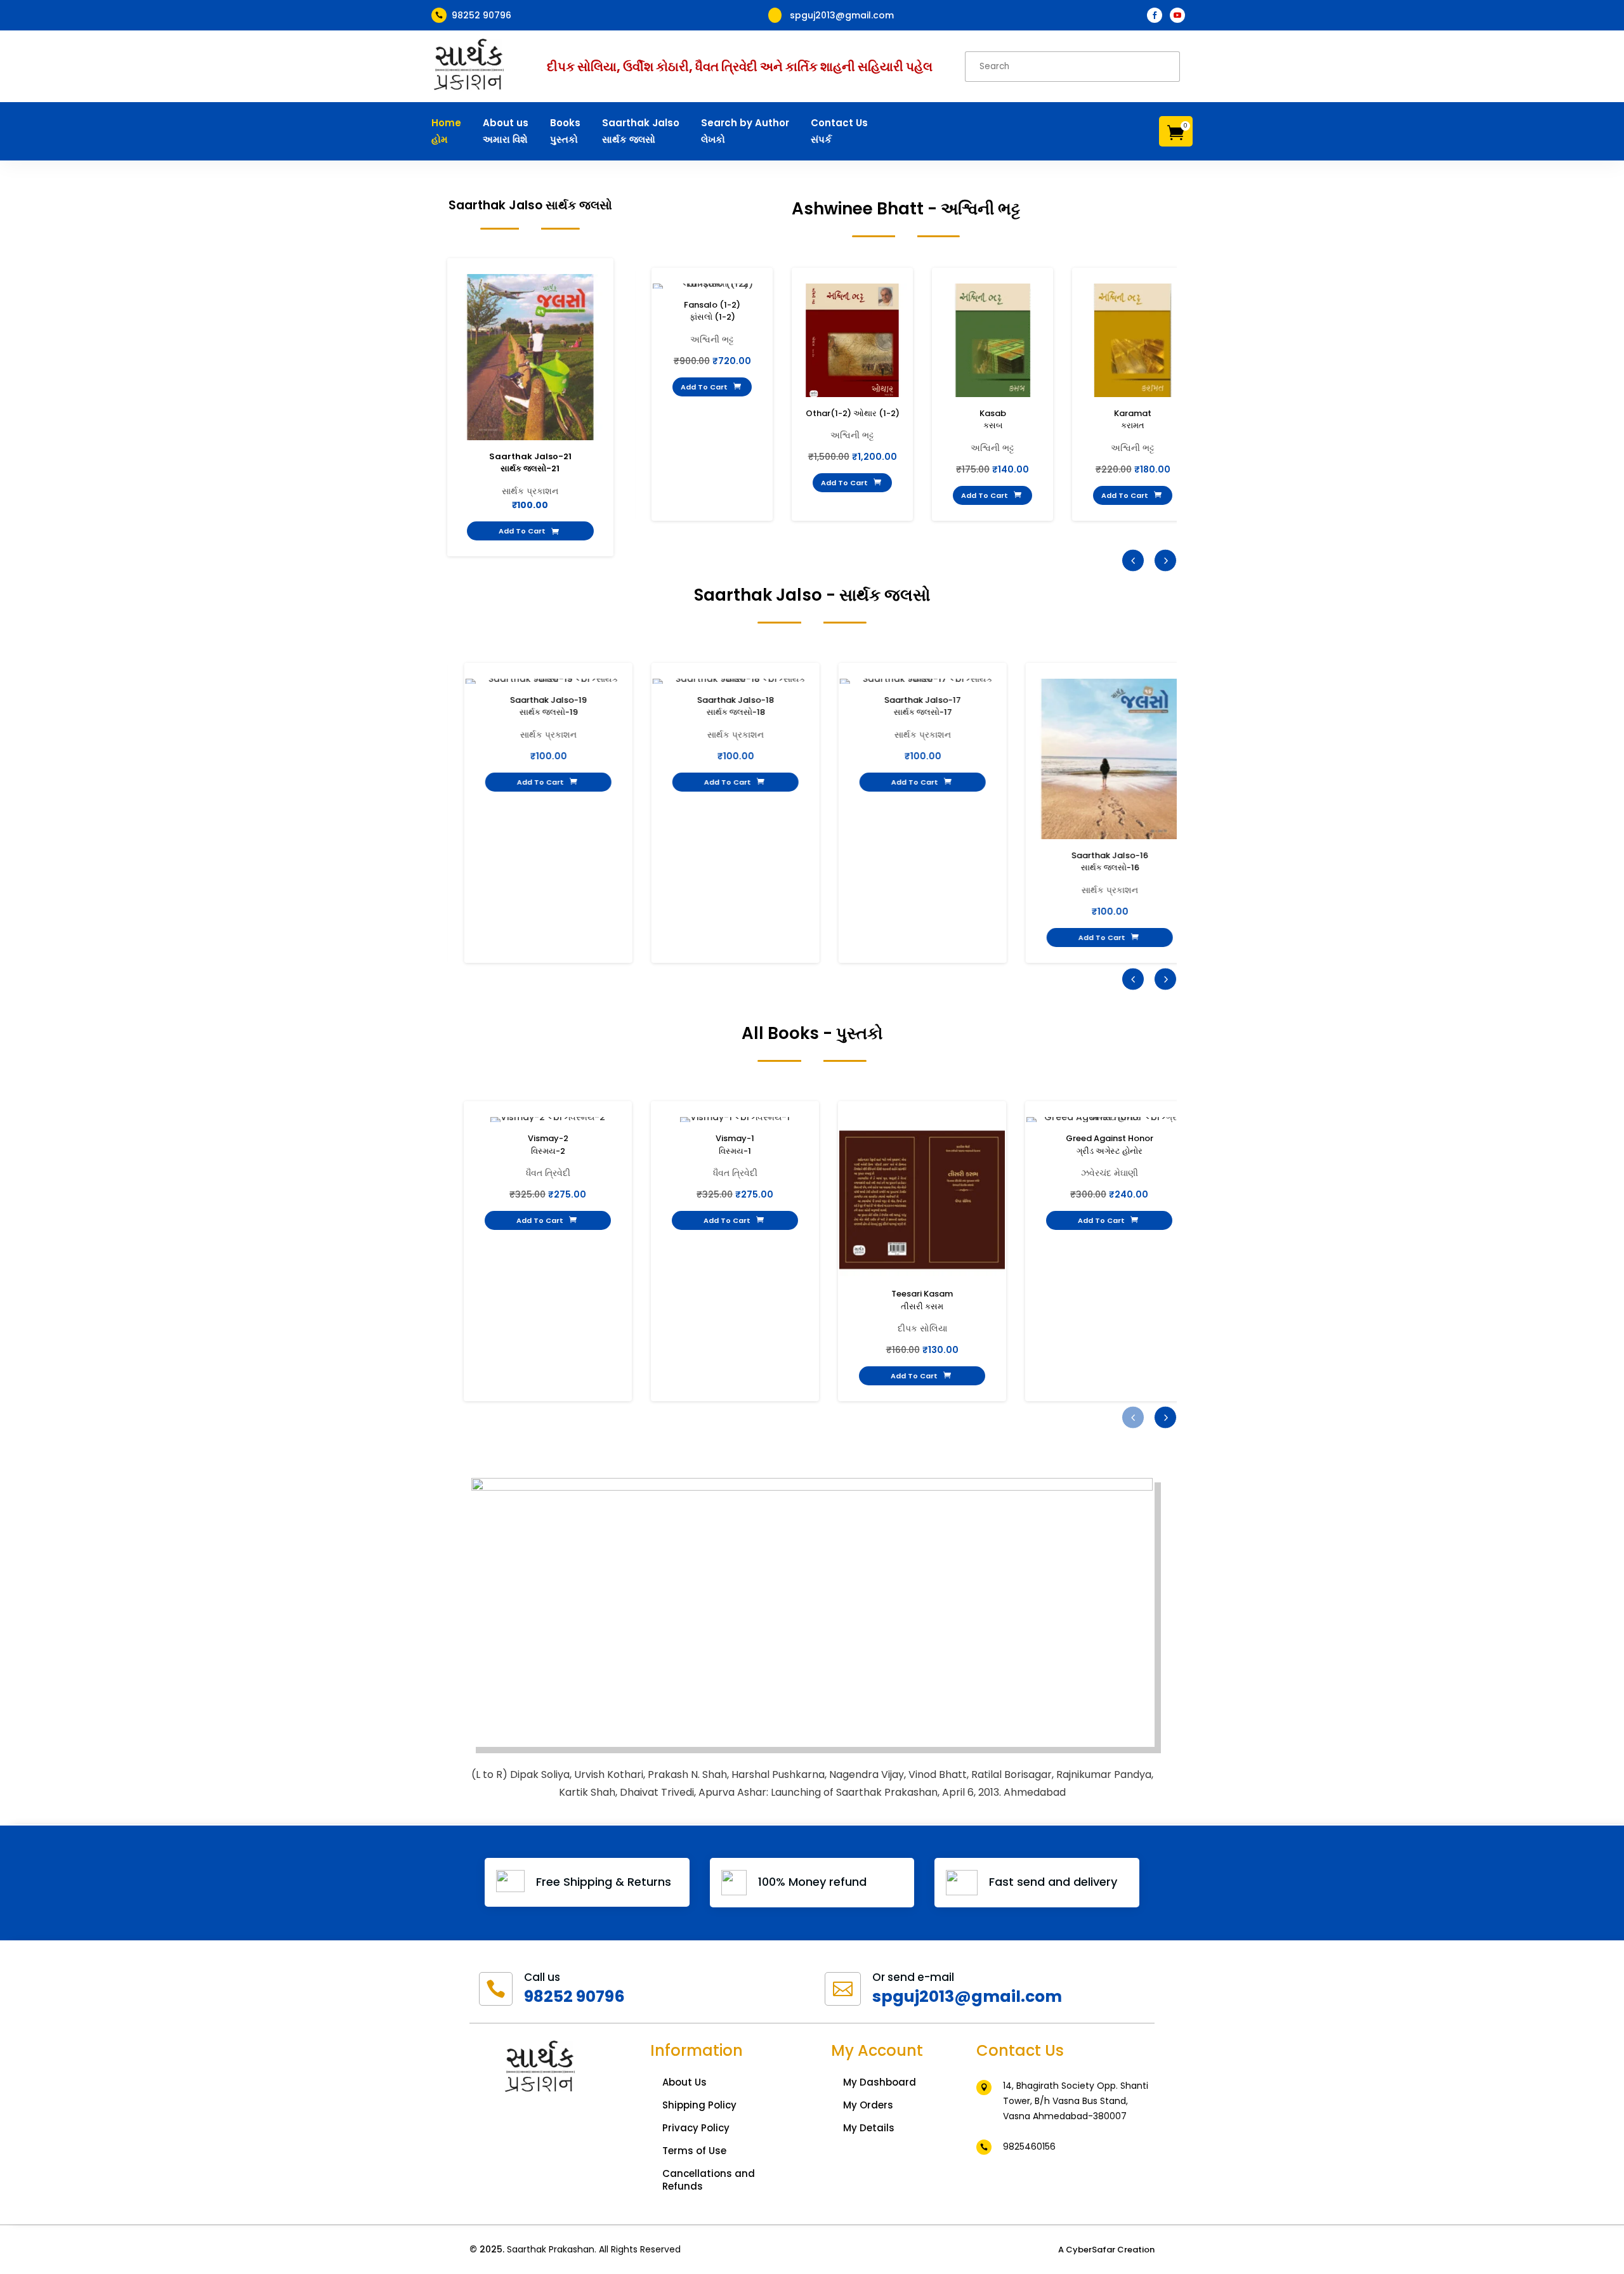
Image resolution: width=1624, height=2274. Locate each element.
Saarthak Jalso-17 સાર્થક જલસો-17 (922, 706)
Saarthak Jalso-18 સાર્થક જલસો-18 (735, 706)
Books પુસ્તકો (565, 131)
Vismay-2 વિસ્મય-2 (548, 1145)
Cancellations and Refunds (709, 2180)
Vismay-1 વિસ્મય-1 (735, 1145)
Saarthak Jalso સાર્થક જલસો (641, 131)
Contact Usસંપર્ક (839, 131)
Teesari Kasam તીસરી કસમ (922, 1300)
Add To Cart (529, 531)
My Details (869, 2128)
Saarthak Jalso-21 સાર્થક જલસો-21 (530, 463)
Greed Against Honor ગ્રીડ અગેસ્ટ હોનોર (1110, 1145)
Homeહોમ (446, 131)
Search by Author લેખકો (745, 131)
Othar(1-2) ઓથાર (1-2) (853, 413)
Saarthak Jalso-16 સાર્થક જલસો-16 (1109, 862)
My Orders (868, 2105)
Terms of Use (694, 2151)
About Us (684, 2082)
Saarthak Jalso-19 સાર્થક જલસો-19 (548, 706)
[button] (1165, 560)
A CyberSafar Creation (1106, 2250)
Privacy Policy (696, 2128)
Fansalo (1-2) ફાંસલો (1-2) (712, 311)
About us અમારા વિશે (506, 131)
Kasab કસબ (993, 420)
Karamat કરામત (1133, 420)
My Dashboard (880, 2082)
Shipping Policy (699, 2105)
